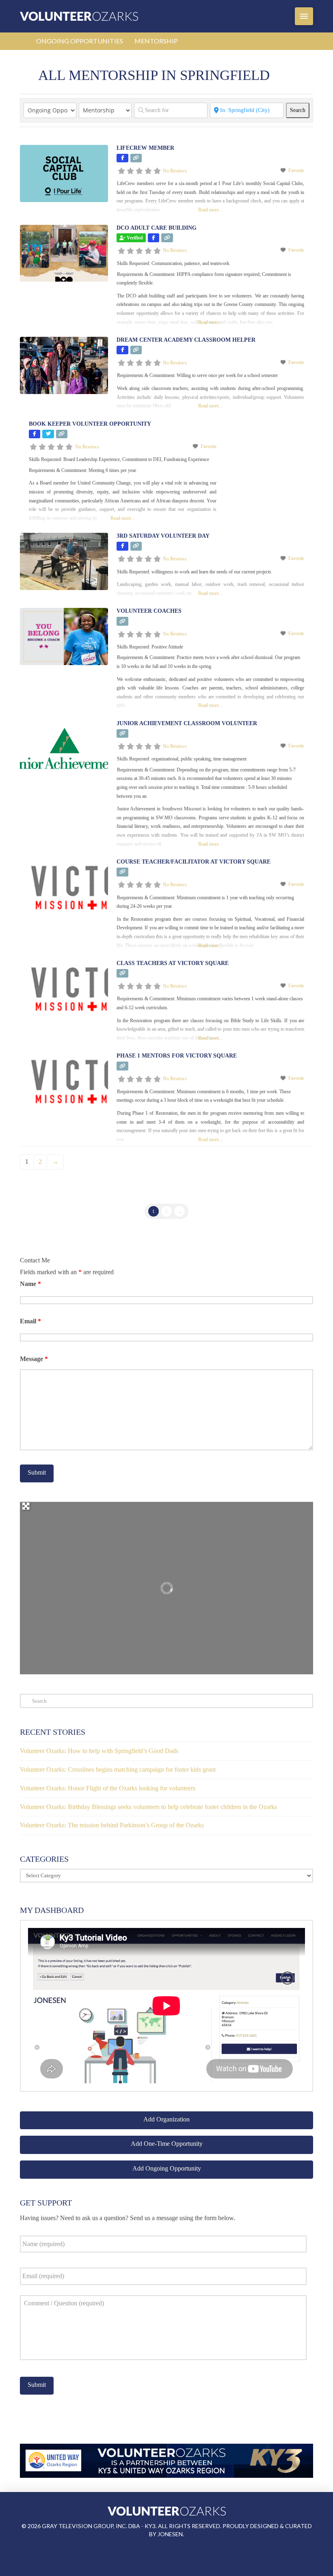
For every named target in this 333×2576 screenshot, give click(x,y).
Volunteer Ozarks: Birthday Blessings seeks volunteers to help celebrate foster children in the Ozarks (148, 1807)
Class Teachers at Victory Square (173, 963)
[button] (304, 16)
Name (30, 1284)
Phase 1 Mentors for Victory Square (177, 1056)
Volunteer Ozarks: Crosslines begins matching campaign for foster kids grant (118, 1769)
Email (30, 1321)
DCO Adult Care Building (157, 228)
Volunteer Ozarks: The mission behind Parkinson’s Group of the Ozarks (112, 1825)
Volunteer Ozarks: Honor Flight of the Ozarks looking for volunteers (108, 1788)
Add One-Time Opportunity (167, 2144)
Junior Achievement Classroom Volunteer (187, 723)
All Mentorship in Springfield (154, 75)
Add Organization (166, 2119)
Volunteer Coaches (149, 611)
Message (34, 1359)
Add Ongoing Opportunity (167, 2168)
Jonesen (170, 2534)
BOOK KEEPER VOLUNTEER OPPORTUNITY (90, 424)
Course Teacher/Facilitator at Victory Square (194, 862)
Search (300, 110)
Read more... (210, 210)
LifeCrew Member (145, 148)
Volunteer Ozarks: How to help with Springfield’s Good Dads (99, 1751)
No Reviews (175, 171)
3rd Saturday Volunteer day (163, 536)
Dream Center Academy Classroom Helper (186, 340)
